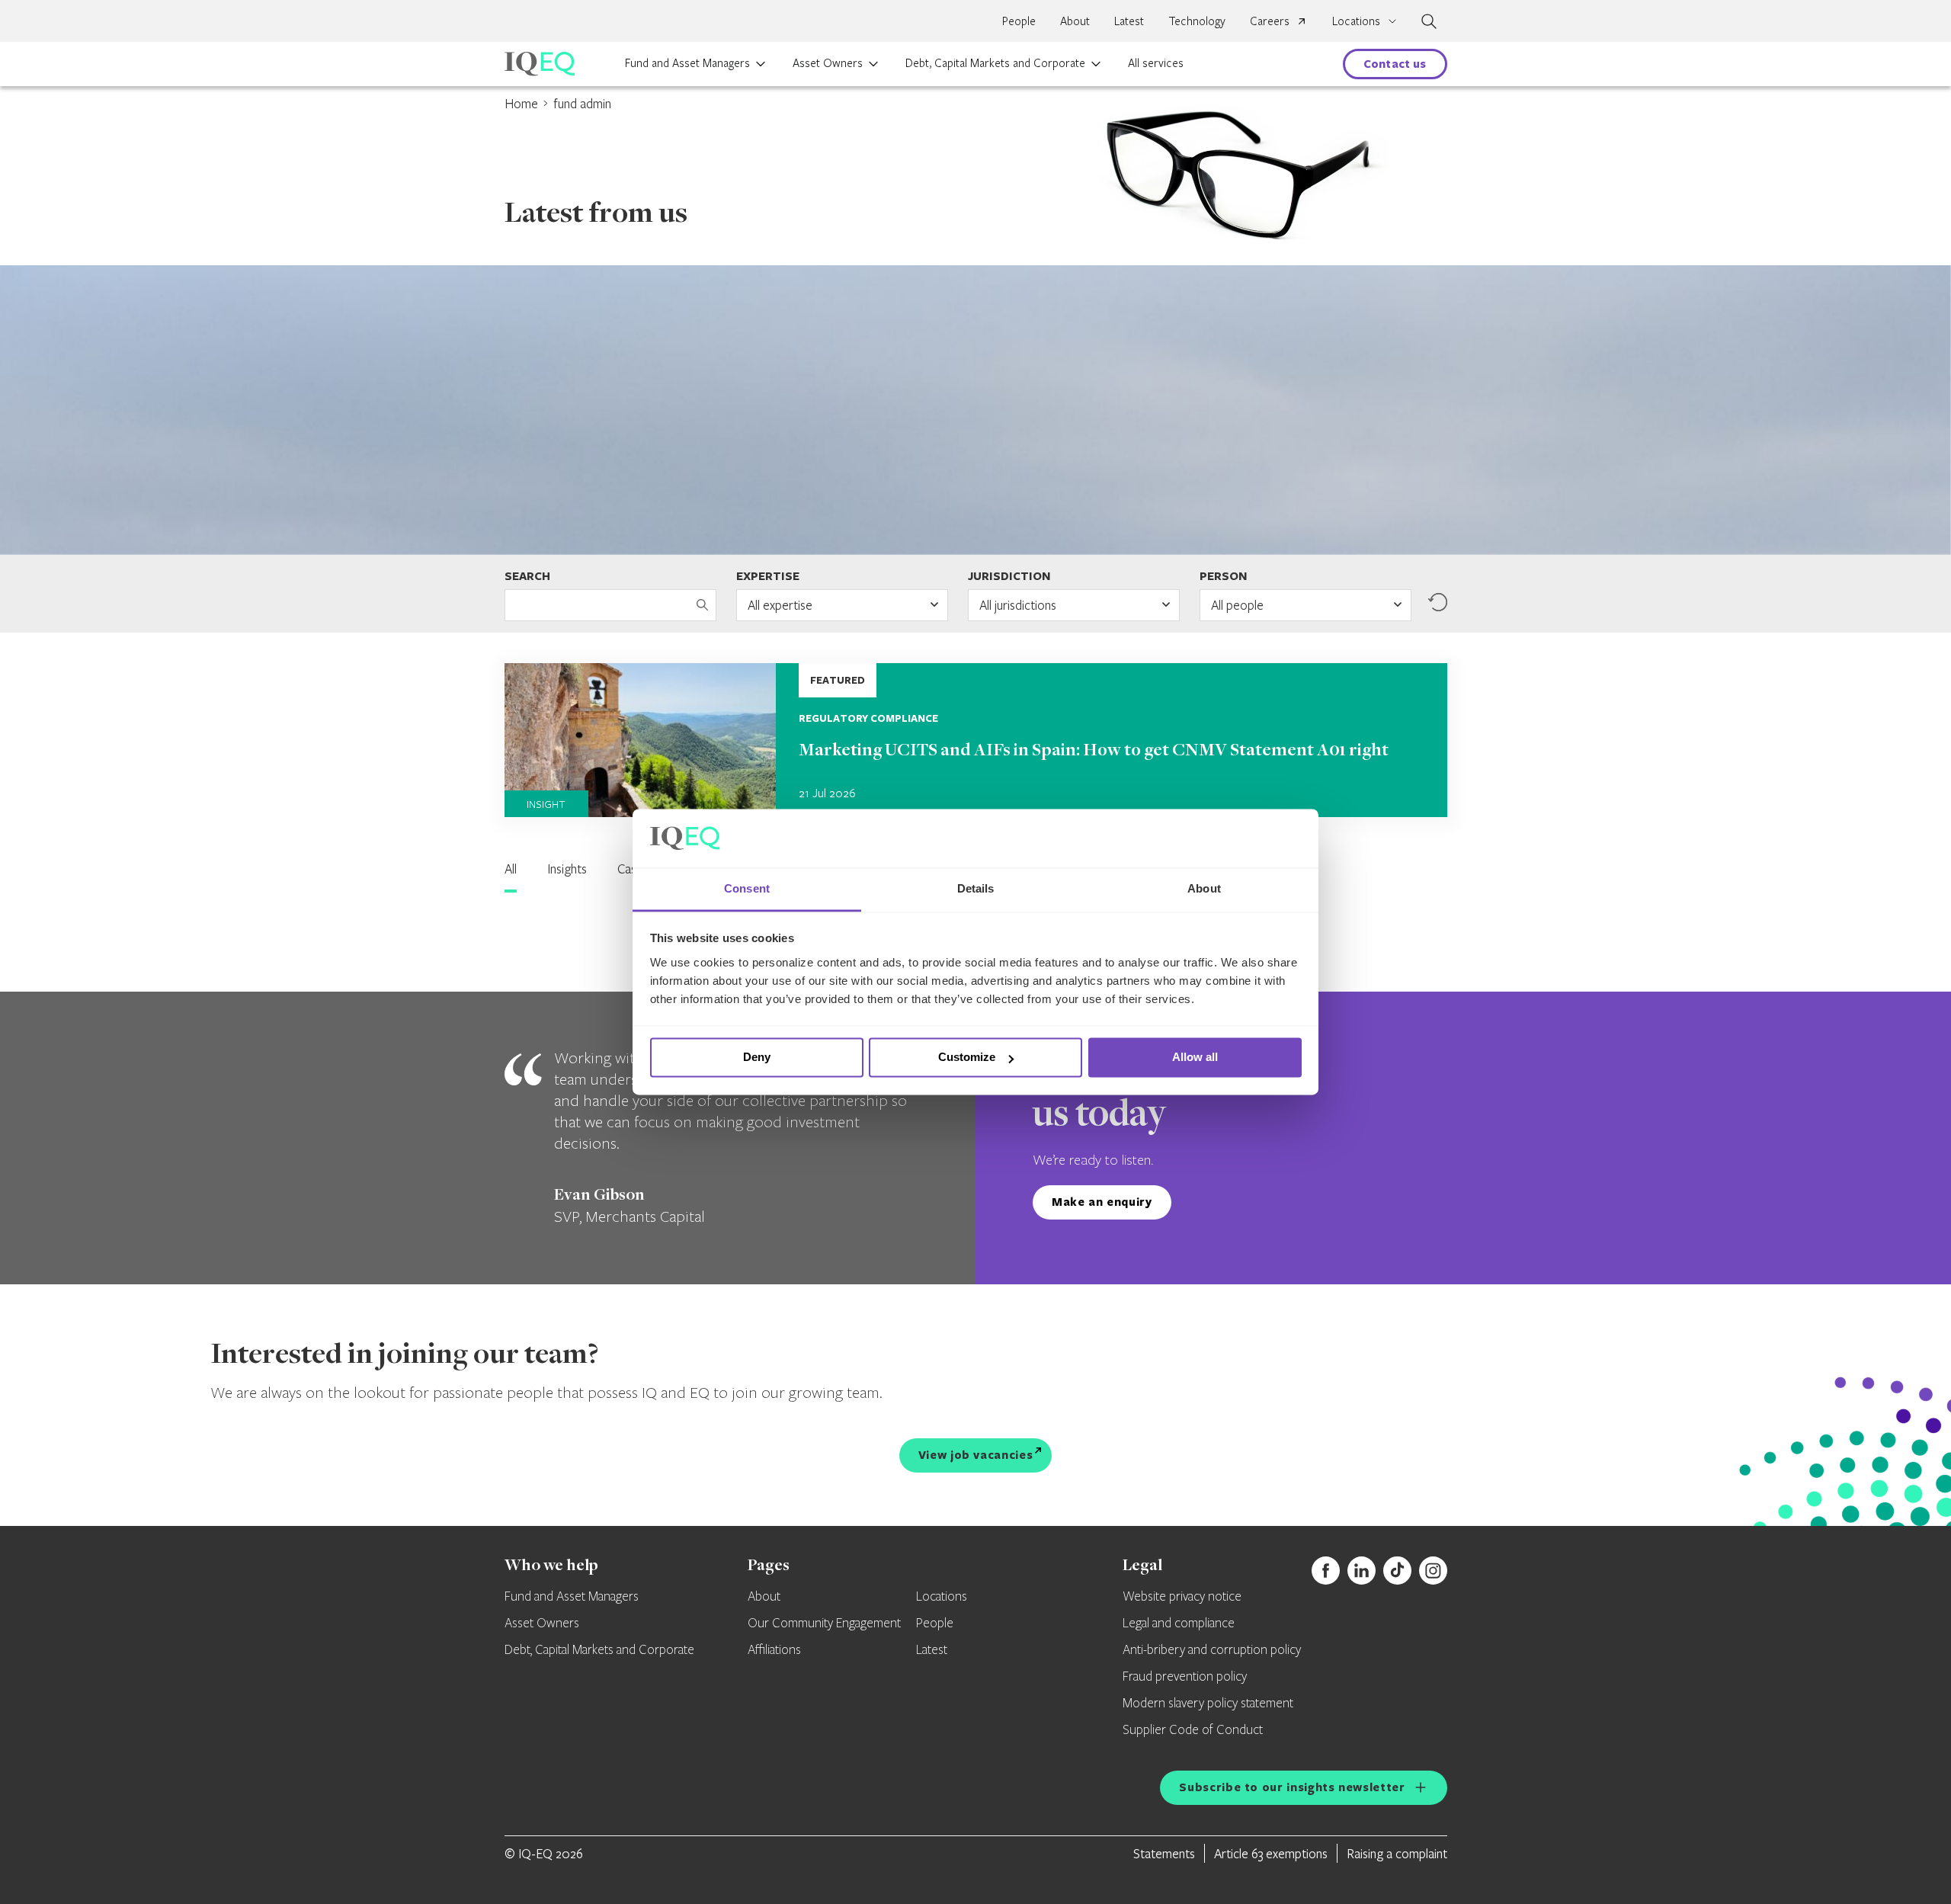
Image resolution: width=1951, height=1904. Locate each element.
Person (1223, 576)
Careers (1270, 21)
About (1075, 21)
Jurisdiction (1009, 576)
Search (527, 576)
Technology (1197, 21)
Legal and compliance (1179, 1624)
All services (1156, 63)
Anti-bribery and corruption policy (1212, 1650)
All (511, 869)
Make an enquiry (1102, 1202)
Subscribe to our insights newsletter (1292, 1787)
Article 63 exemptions (1271, 1853)
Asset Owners (828, 63)
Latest (1129, 21)
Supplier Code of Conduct (1193, 1730)
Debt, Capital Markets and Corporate (995, 63)
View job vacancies (976, 1455)
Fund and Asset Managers (687, 63)
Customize (967, 1058)
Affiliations (774, 1650)
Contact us (1395, 64)
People (1019, 21)
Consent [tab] (747, 888)
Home (521, 103)
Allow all (1195, 1058)
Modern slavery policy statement (1208, 1704)
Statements (1164, 1853)
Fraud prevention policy (1185, 1677)
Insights (567, 869)
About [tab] (1204, 888)
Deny (757, 1058)
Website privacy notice (1182, 1597)
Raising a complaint (1397, 1853)
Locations (942, 1597)
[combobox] (842, 605)
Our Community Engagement (824, 1624)
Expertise (768, 576)
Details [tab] (976, 888)
